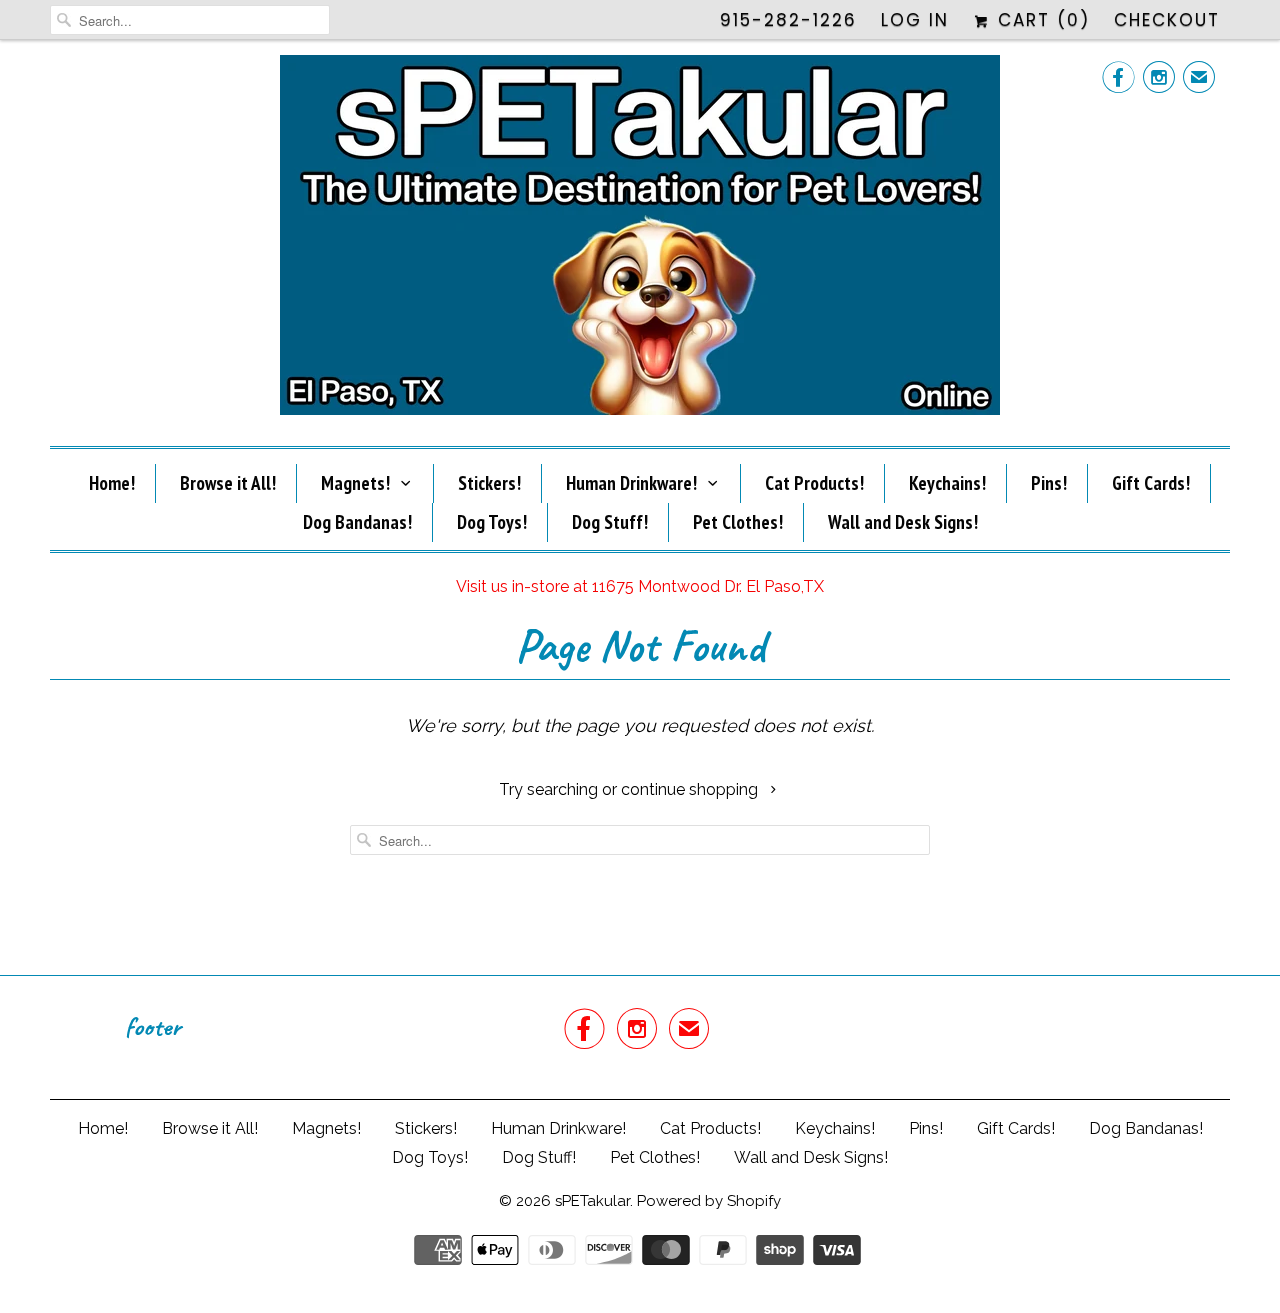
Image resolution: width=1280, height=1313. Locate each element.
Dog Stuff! (610, 522)
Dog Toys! (492, 522)
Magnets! (355, 483)
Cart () (1040, 20)
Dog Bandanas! (357, 522)
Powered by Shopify (709, 1201)
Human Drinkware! (631, 483)
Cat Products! (814, 483)
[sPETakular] (640, 240)
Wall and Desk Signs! (903, 522)
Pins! (1049, 483)
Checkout (1167, 20)
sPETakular (592, 1201)
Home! (112, 483)
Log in (915, 20)
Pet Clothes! (738, 522)
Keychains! (947, 483)
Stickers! (489, 483)
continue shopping (691, 789)
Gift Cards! (1151, 483)
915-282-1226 (788, 20)
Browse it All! (228, 483)
